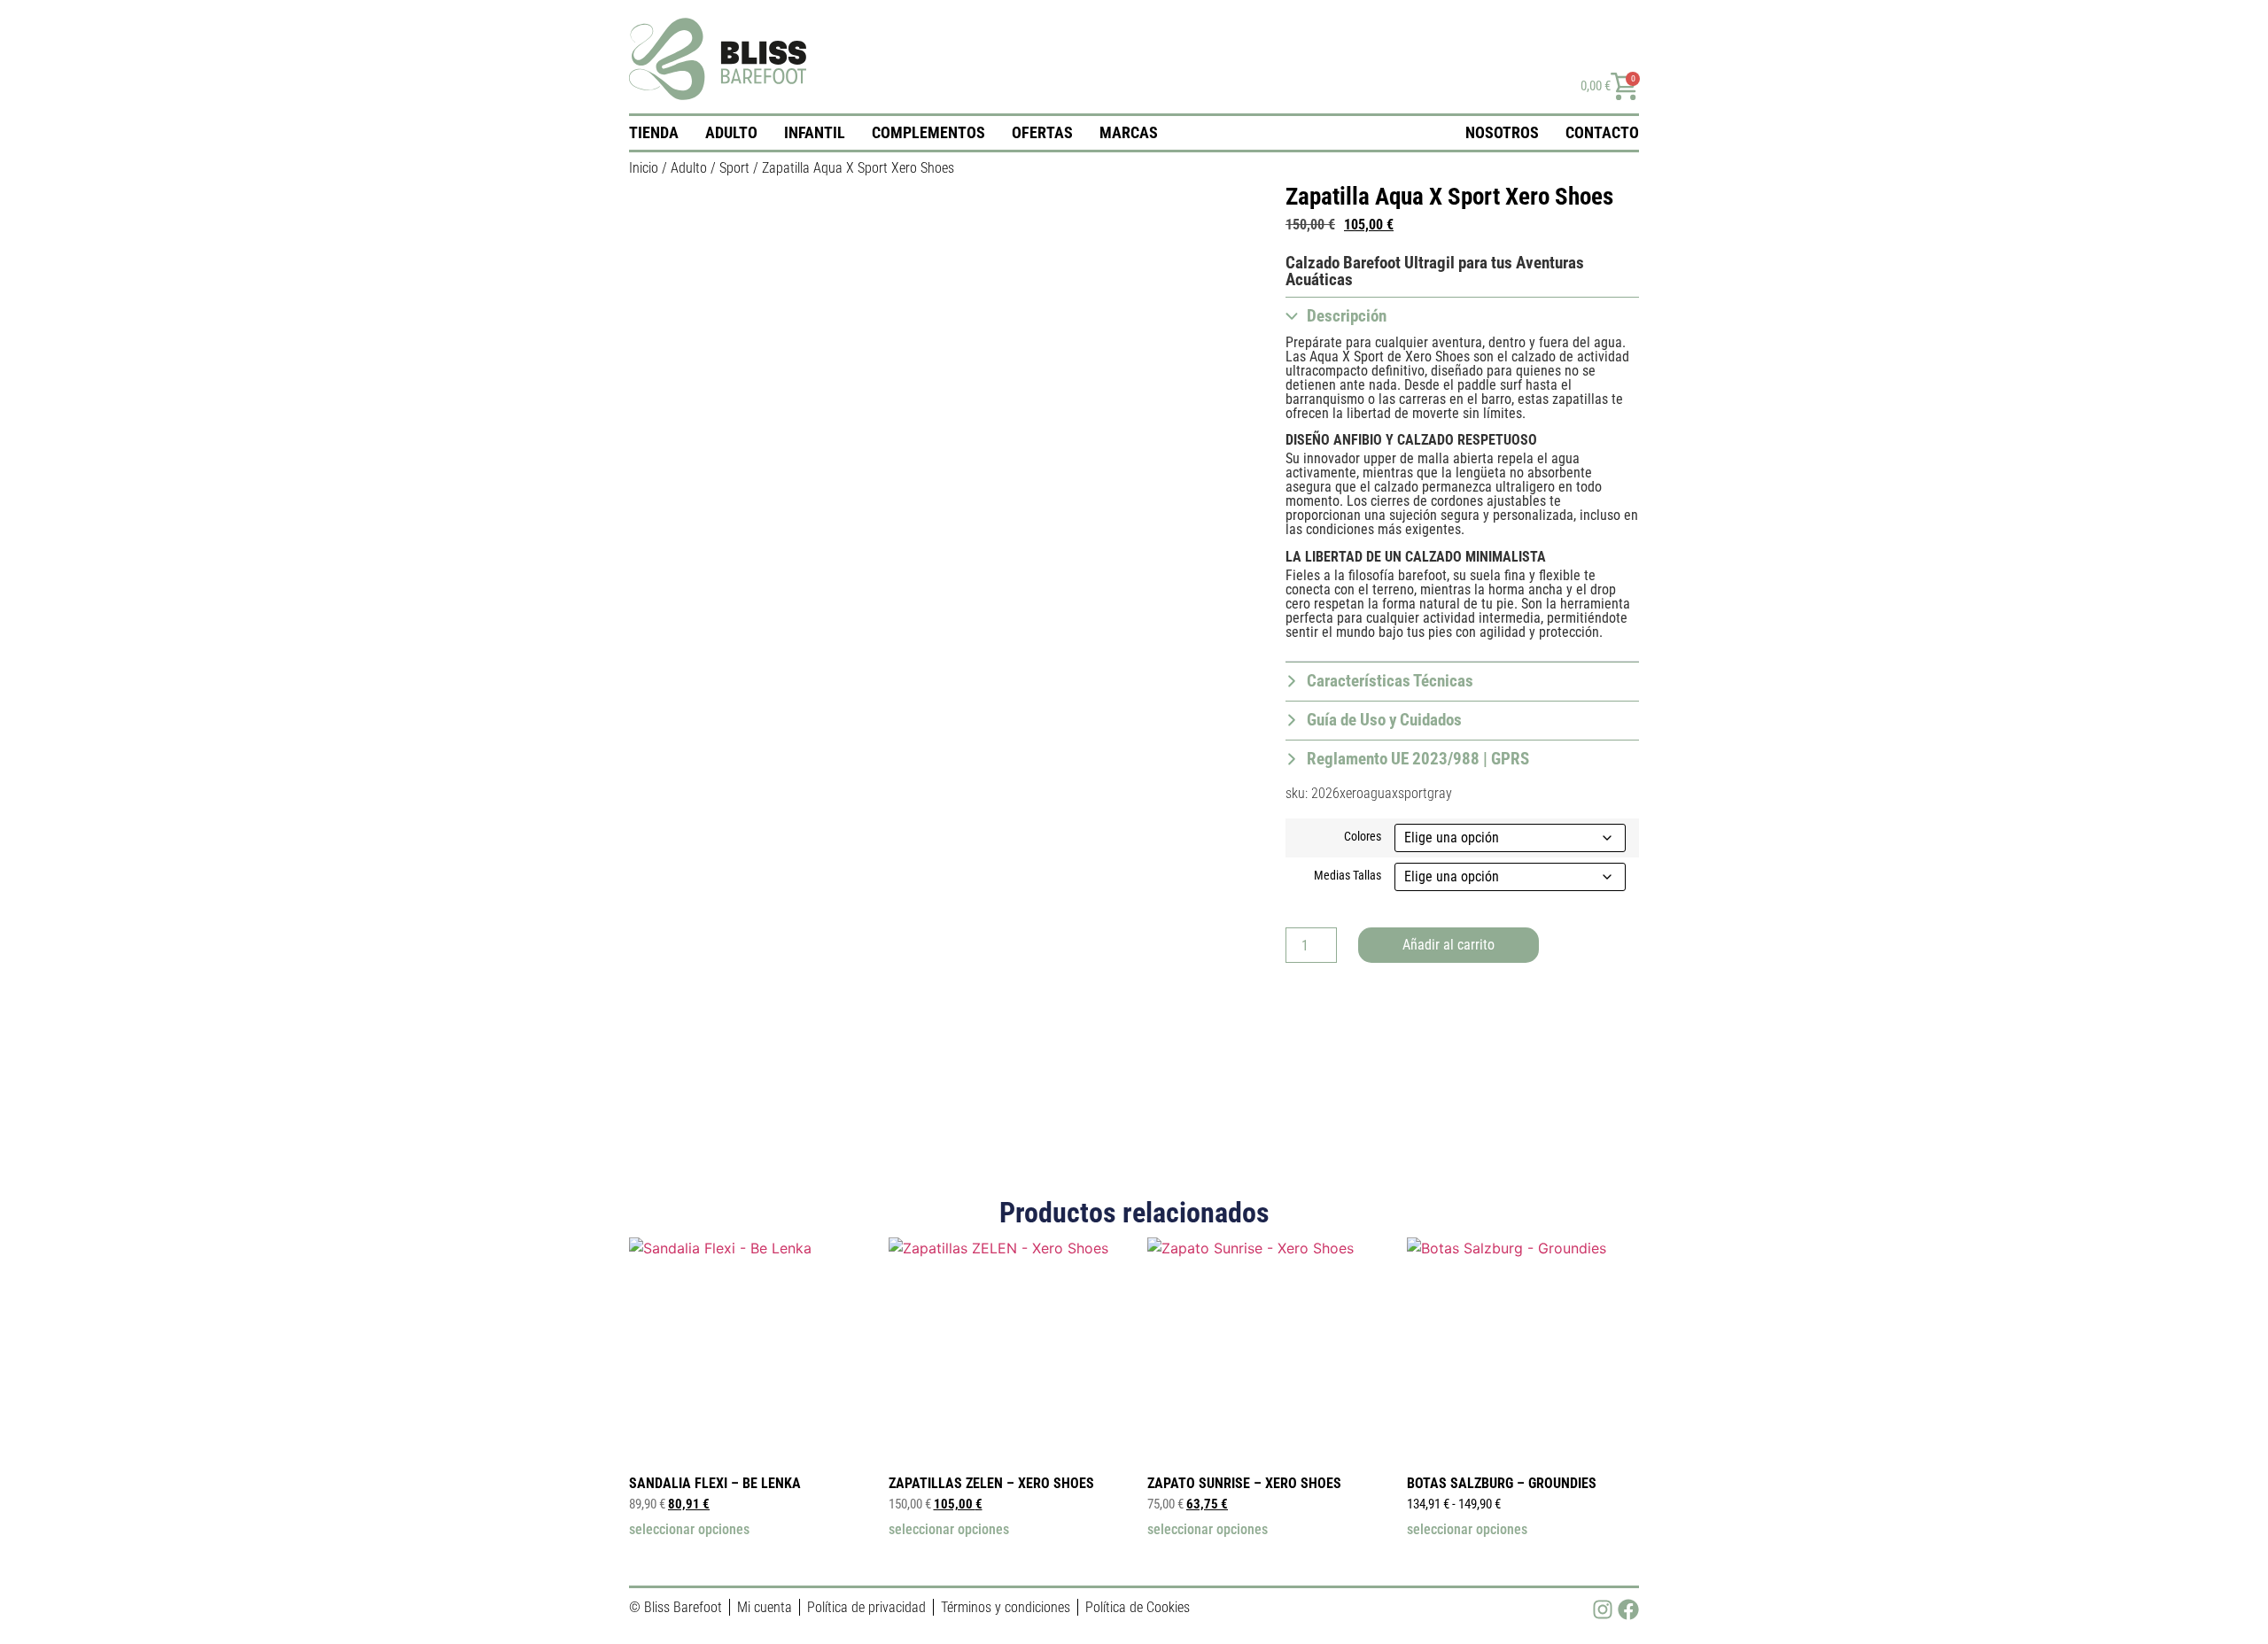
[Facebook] (1628, 1609)
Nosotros (1502, 132)
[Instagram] (1603, 1609)
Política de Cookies (1138, 1607)
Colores (1363, 837)
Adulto (731, 132)
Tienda (654, 132)
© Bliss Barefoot (676, 1607)
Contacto (1602, 132)
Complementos (928, 132)
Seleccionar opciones (689, 1530)
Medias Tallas (1348, 876)
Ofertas (1042, 132)
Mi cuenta (765, 1607)
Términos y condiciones (1006, 1607)
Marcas (1129, 132)
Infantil (815, 132)
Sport (734, 168)
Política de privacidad (866, 1607)
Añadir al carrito (1449, 945)
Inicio (644, 168)
